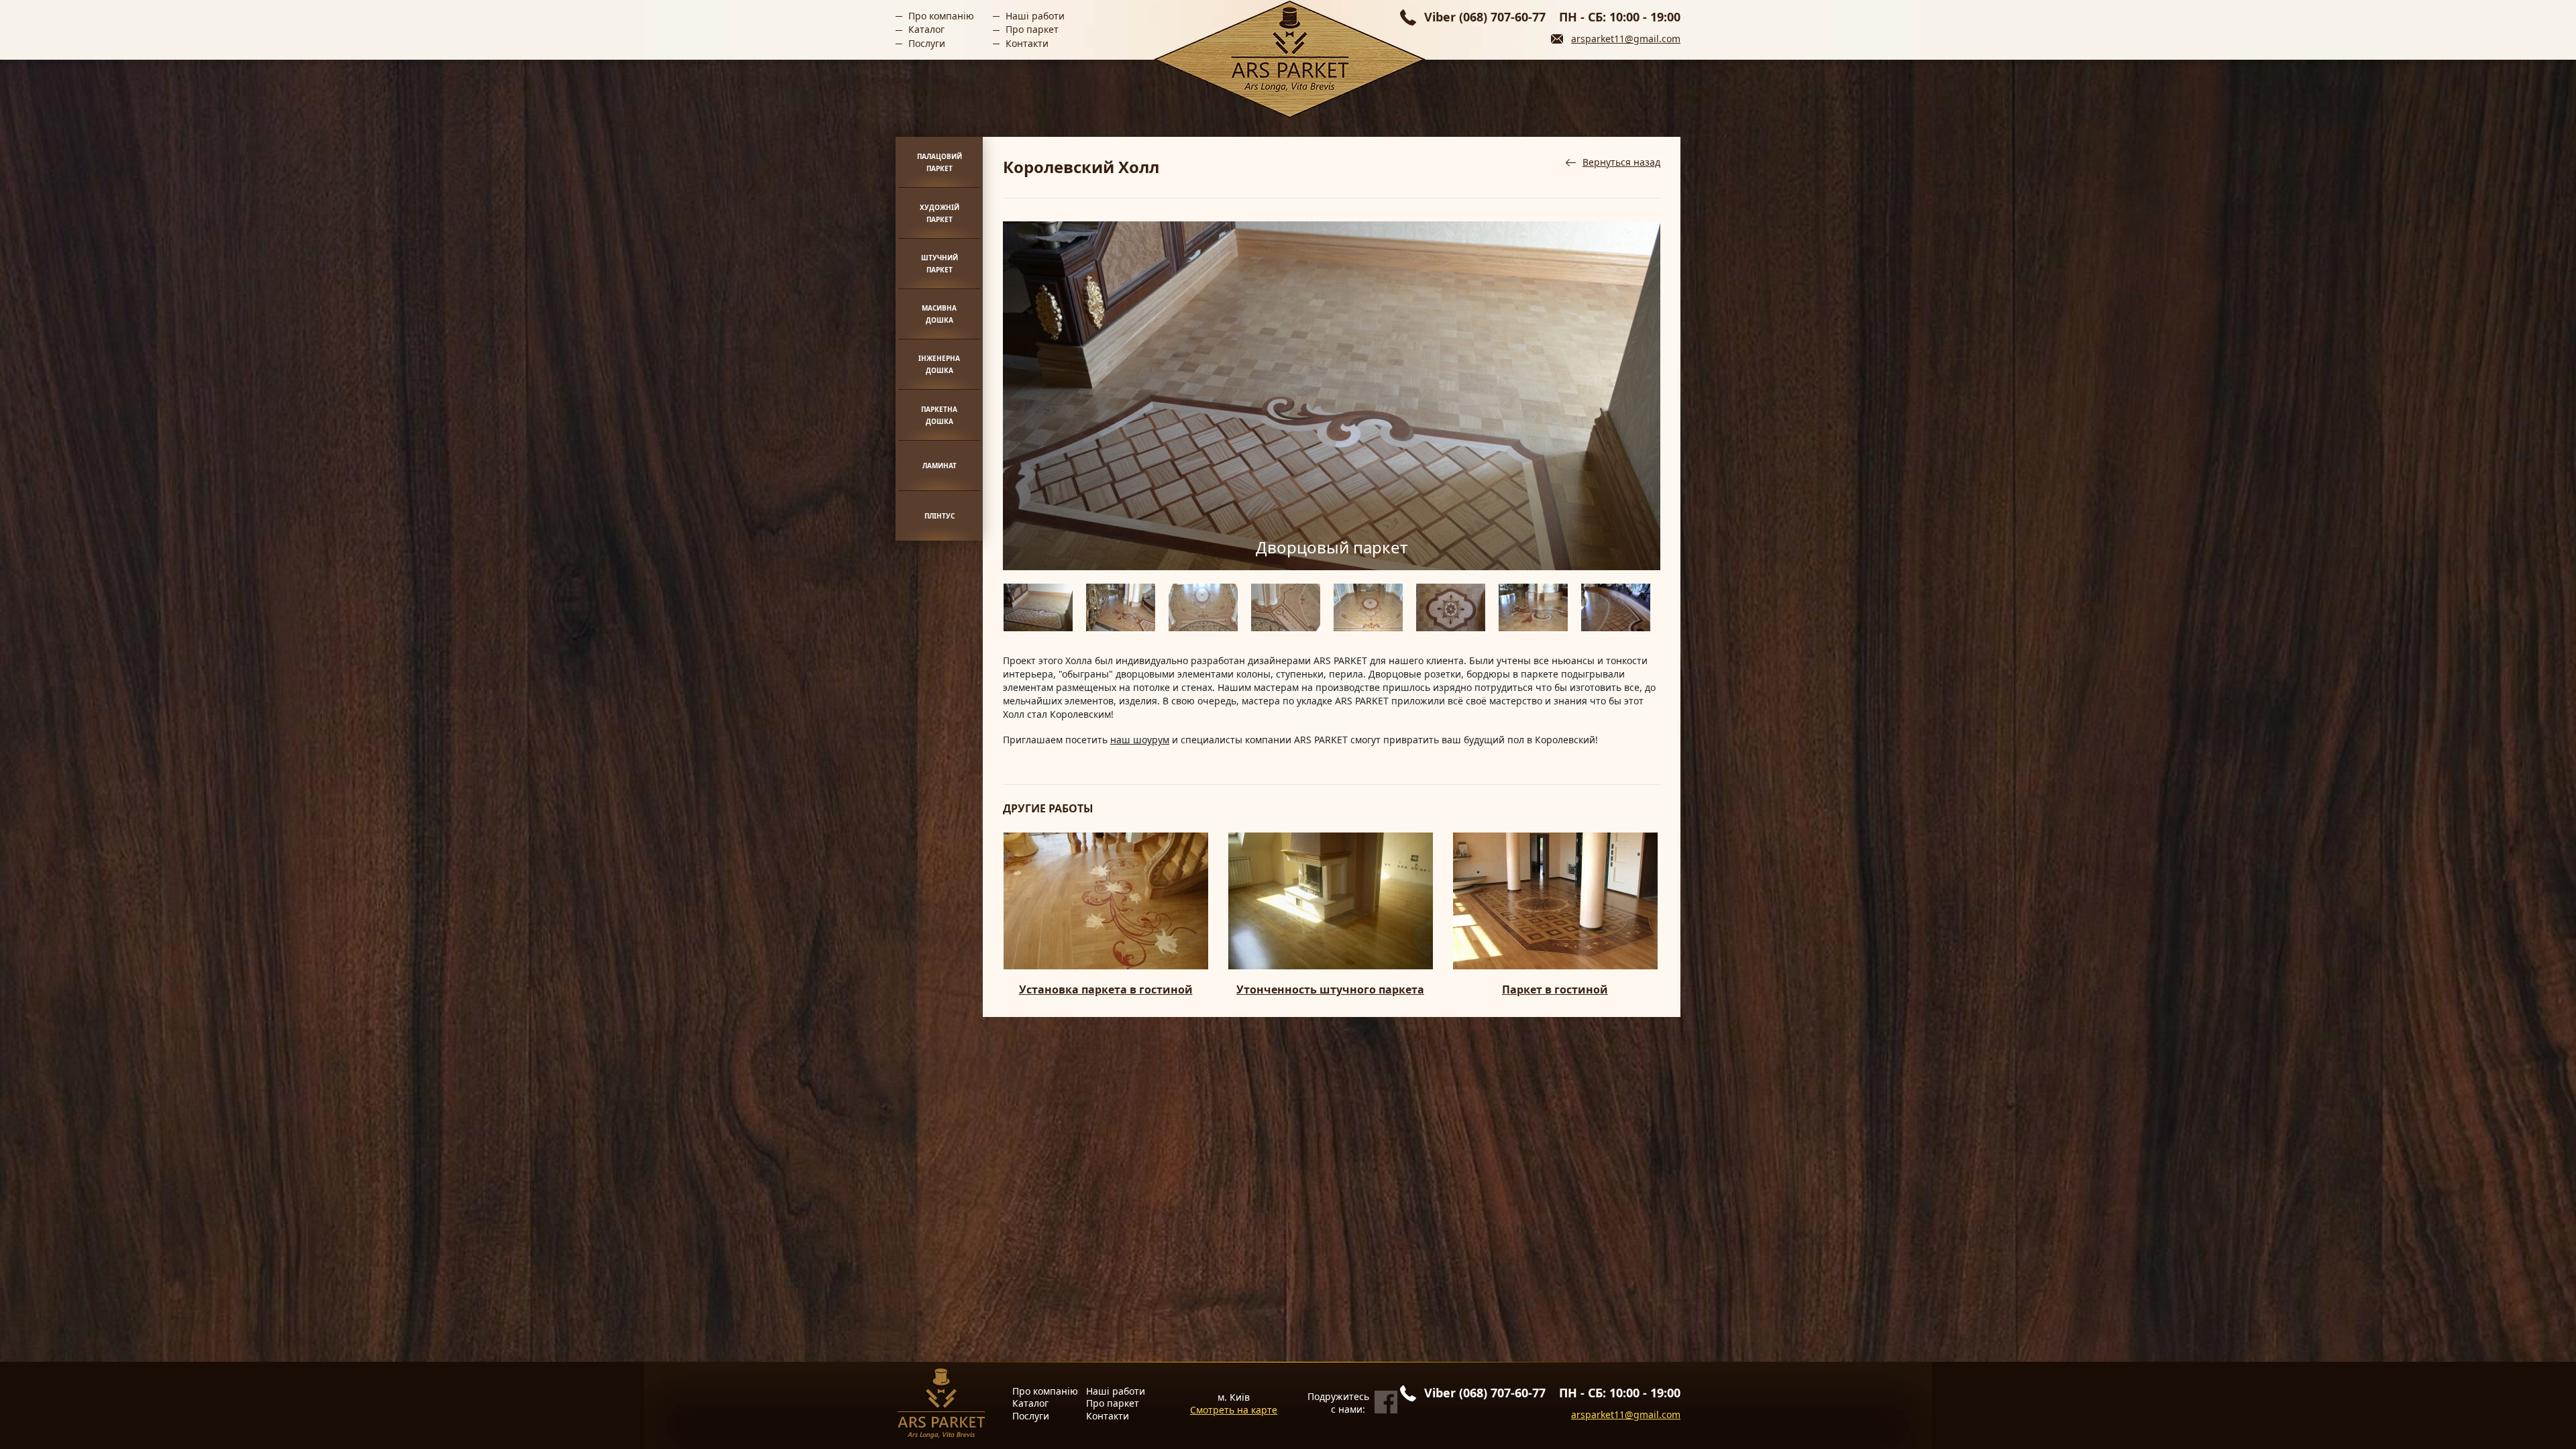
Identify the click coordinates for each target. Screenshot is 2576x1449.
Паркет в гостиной (1555, 990)
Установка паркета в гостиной (1106, 990)
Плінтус (940, 516)
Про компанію (941, 16)
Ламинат (940, 466)
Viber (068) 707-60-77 (1485, 17)
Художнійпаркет (940, 213)
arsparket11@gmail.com (1626, 39)
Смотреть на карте (1234, 1410)
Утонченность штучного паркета (1330, 990)
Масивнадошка (939, 314)
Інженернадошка (939, 364)
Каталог (926, 29)
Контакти (1027, 43)
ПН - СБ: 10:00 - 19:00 (1620, 17)
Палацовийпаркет (940, 162)
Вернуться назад (1621, 162)
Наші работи (1035, 16)
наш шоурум (1140, 740)
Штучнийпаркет (940, 264)
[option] (1332, 396)
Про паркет (1032, 29)
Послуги (927, 43)
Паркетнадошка (939, 415)
